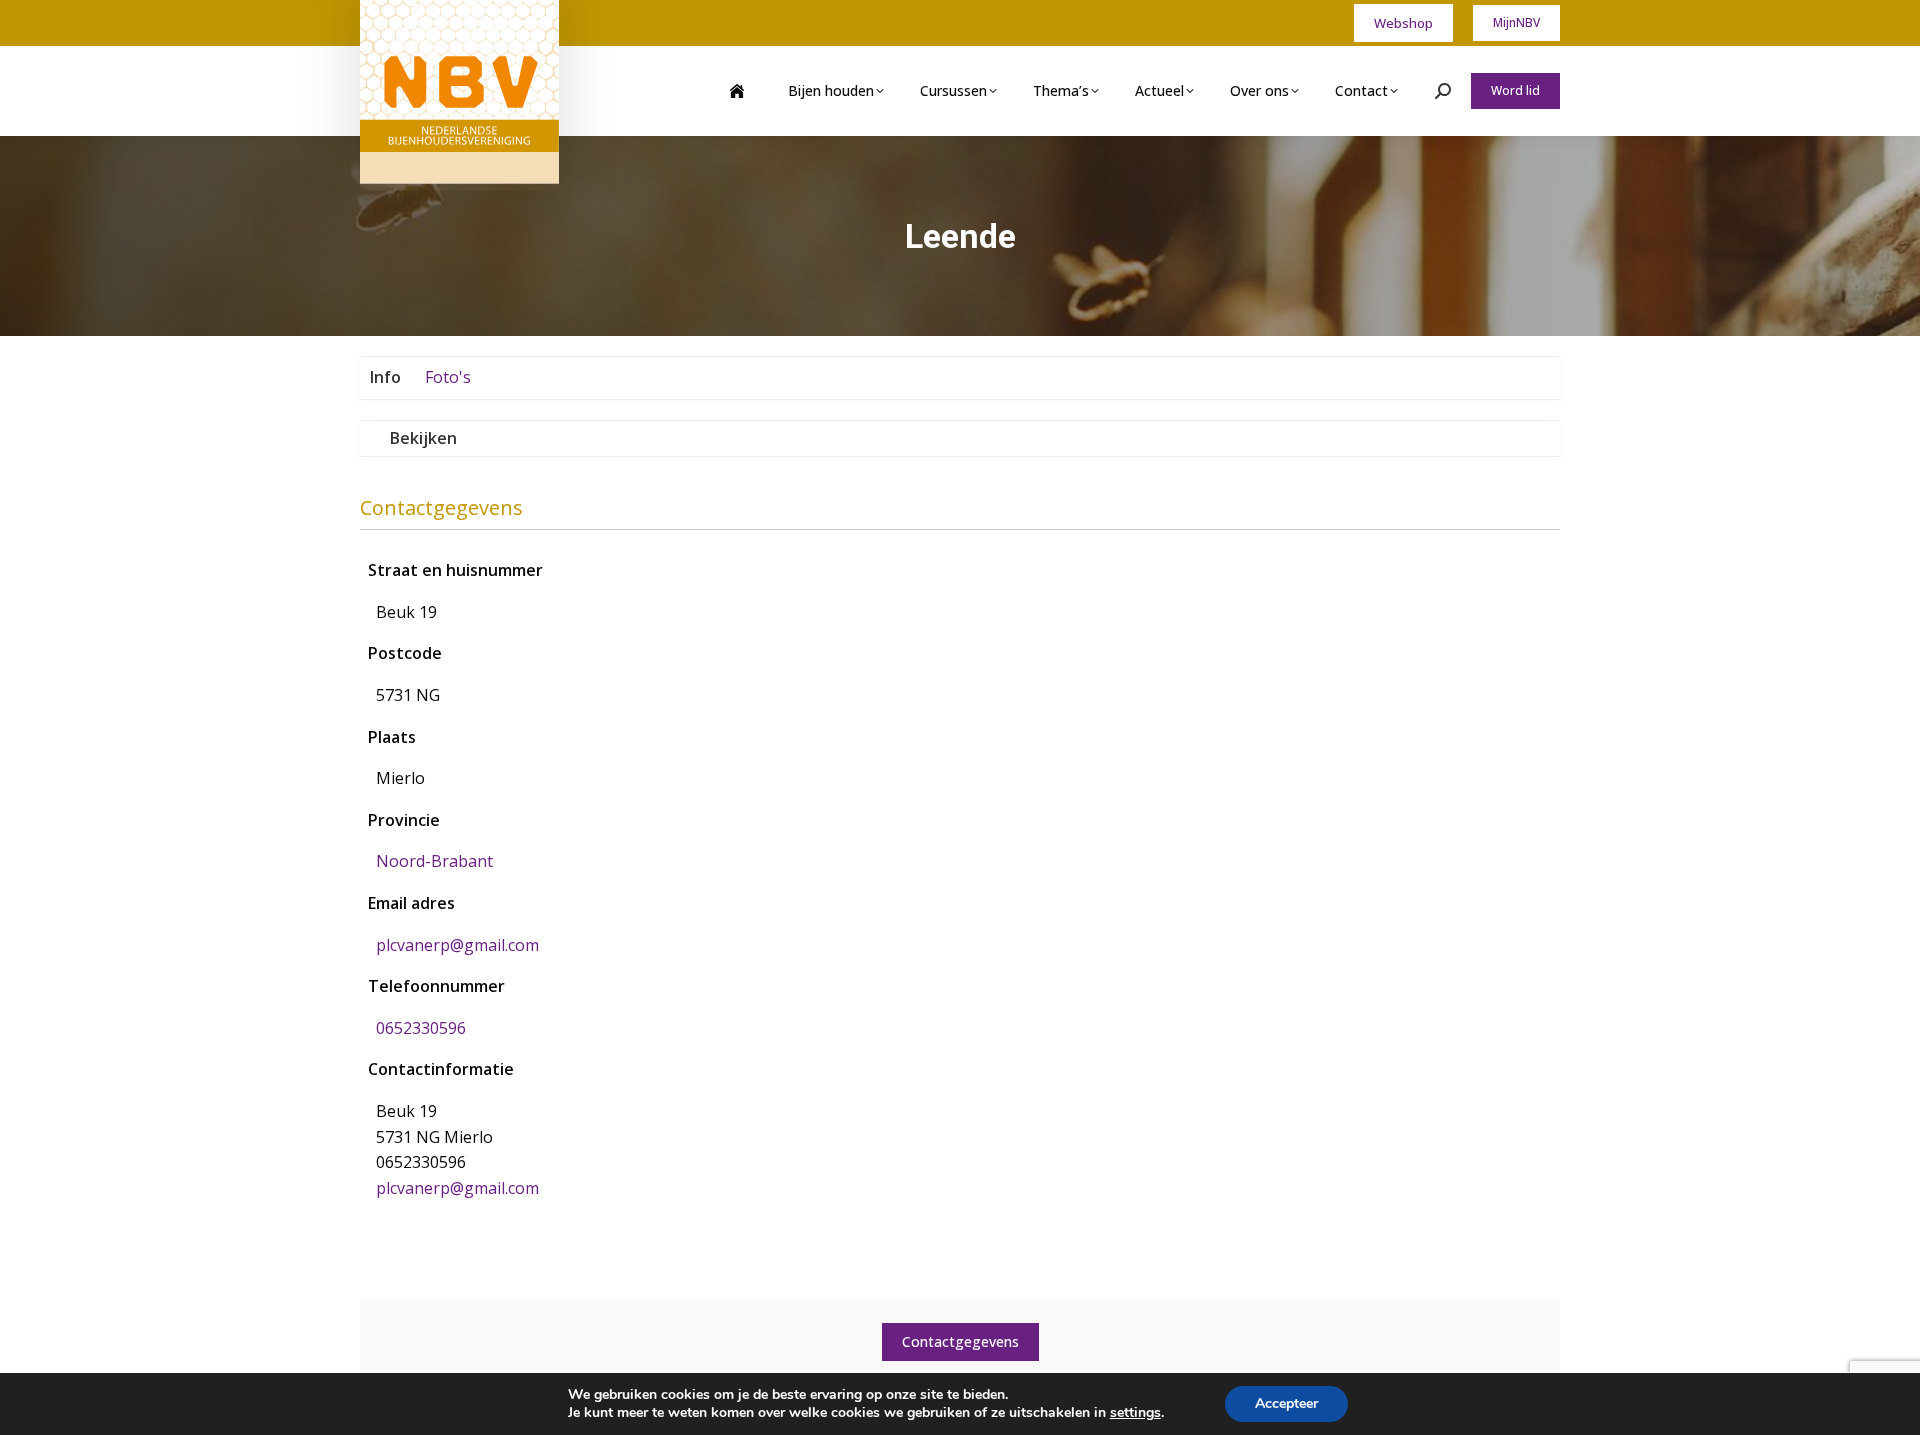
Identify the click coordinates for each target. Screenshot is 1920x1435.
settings (1135, 1413)
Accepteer (1286, 1403)
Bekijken (423, 438)
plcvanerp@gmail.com (457, 945)
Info (385, 377)
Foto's (448, 377)
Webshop (1403, 23)
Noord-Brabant (434, 861)
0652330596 (421, 1028)
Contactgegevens (960, 1341)
